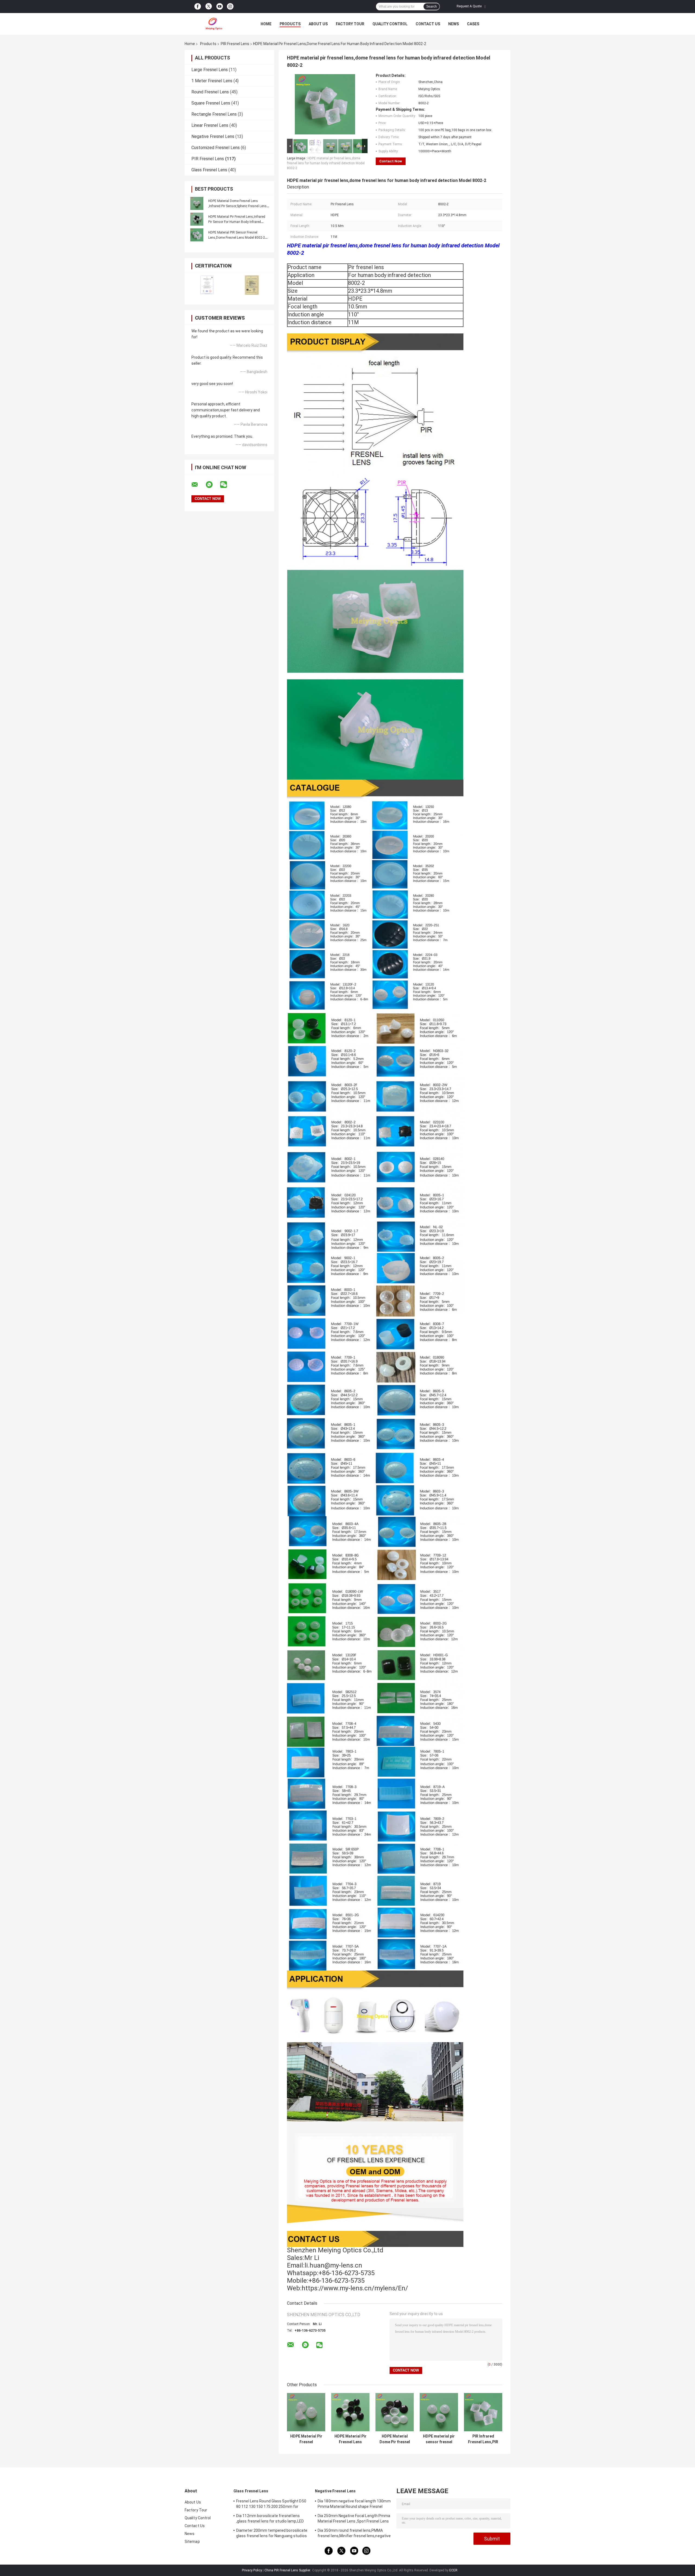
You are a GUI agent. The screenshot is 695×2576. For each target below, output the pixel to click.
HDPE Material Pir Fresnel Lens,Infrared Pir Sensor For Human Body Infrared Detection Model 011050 (237, 222)
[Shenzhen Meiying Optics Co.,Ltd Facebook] (198, 7)
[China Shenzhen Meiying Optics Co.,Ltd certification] (207, 285)
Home (266, 24)
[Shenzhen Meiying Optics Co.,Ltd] (214, 24)
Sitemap (192, 2542)
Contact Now (391, 161)
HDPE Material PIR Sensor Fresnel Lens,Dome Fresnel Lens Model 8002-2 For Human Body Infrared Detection (237, 238)
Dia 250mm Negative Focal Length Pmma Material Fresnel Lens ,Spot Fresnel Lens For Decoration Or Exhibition (354, 2519)
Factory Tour (350, 24)
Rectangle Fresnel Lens (214, 114)
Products (290, 24)
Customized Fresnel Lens (216, 148)
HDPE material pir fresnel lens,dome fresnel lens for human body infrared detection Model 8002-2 (326, 163)
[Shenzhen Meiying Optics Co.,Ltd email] (198, 485)
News (454, 24)
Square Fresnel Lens (211, 103)
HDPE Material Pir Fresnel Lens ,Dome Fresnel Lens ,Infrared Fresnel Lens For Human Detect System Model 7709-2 (350, 2439)
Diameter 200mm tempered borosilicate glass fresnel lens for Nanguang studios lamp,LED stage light (272, 2534)
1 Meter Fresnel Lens (212, 81)
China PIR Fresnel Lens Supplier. (288, 2570)
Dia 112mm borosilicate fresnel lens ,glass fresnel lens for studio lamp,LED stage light (270, 2519)
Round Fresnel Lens (210, 92)
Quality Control (390, 24)
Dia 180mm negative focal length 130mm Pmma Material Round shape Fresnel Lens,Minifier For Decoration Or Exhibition (354, 2505)
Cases (473, 24)
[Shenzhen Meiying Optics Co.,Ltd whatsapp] (213, 485)
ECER (453, 2570)
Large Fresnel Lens (210, 70)
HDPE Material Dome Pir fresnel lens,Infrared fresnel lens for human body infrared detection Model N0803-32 (395, 2439)
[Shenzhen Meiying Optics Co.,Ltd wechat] (227, 485)
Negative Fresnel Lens (213, 136)
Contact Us (428, 24)
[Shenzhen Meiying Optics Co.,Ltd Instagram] (230, 7)
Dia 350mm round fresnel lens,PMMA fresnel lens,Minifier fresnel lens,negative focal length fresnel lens (354, 2534)
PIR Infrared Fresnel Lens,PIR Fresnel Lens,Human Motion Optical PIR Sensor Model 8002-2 (483, 2439)
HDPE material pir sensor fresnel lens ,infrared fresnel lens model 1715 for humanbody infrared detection (439, 2439)
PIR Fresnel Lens (235, 44)
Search (432, 7)
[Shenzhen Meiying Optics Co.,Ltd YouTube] (220, 7)
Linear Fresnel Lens (210, 125)
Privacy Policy (252, 2570)
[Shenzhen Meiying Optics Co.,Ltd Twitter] (209, 7)
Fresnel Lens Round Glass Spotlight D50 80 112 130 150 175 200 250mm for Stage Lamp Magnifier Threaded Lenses (272, 2505)
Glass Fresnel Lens (209, 170)
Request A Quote (469, 6)
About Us (318, 24)
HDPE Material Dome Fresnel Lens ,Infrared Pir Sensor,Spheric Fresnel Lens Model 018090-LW (237, 206)
